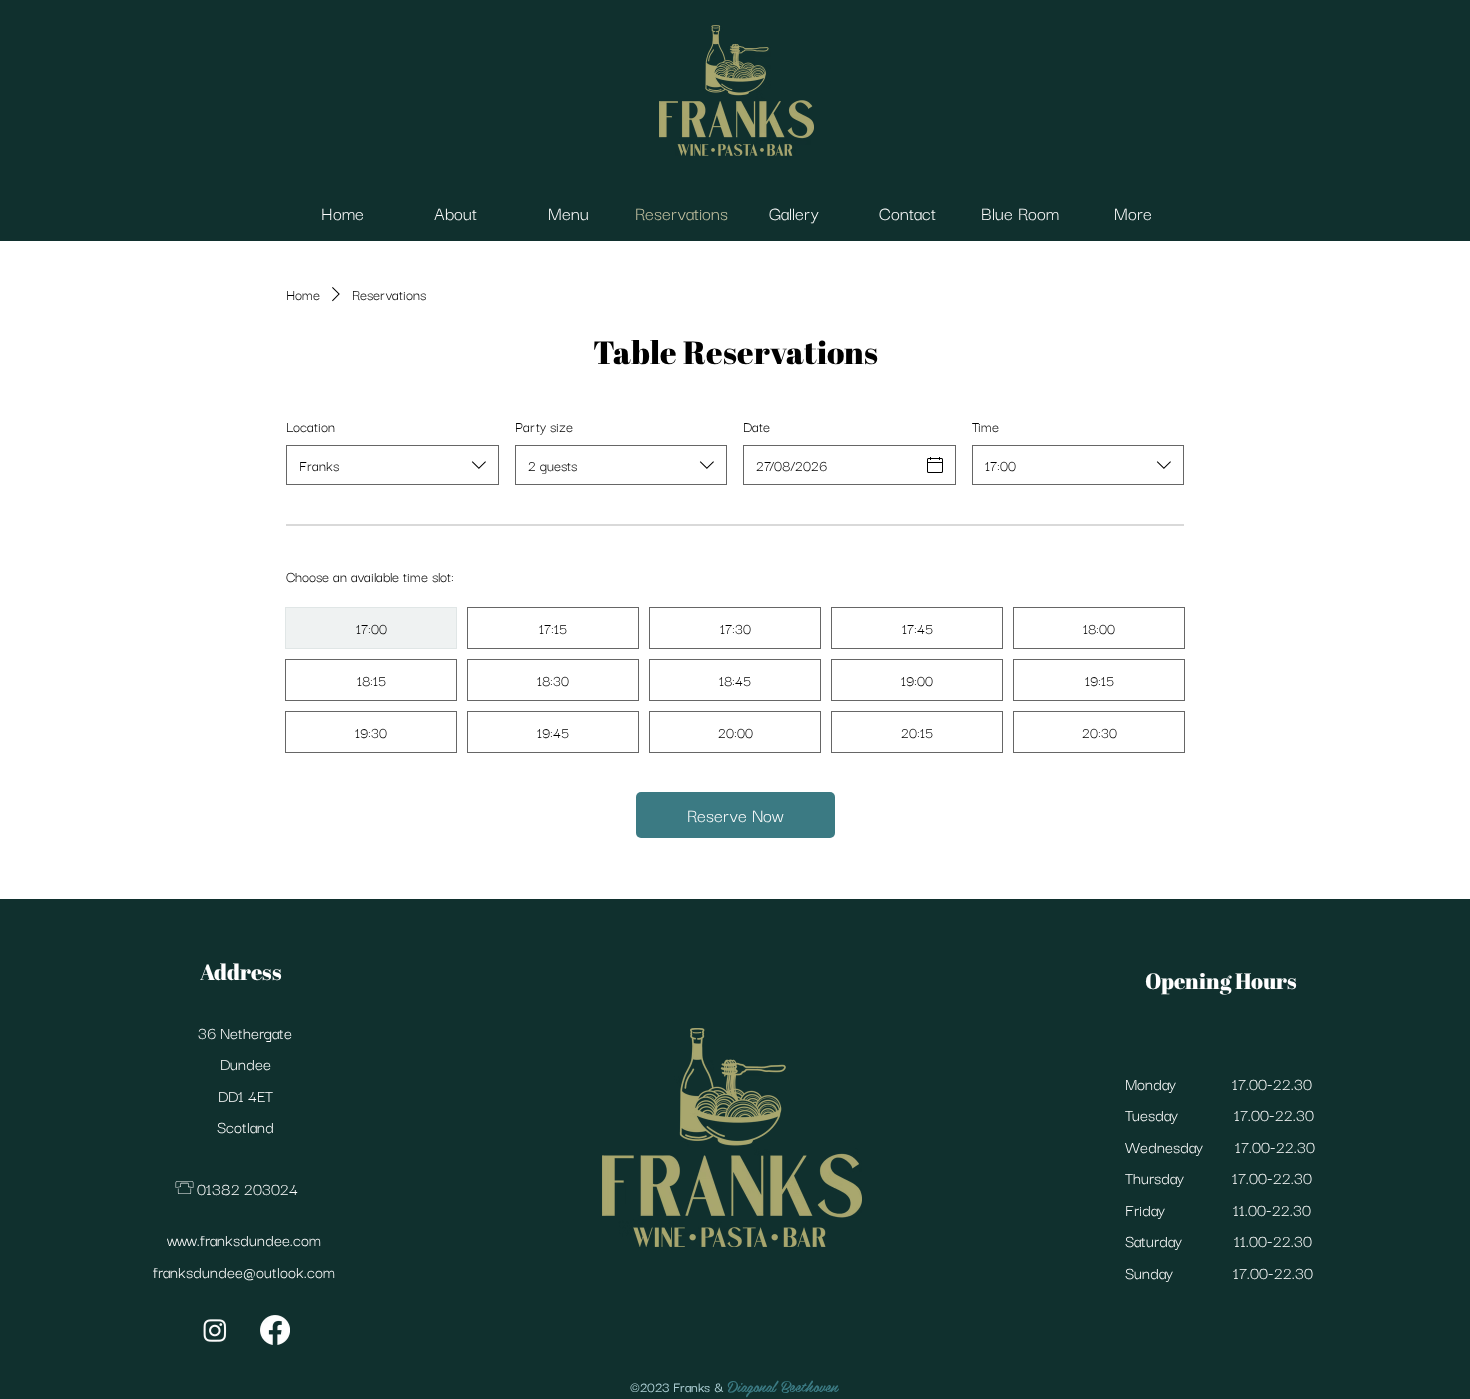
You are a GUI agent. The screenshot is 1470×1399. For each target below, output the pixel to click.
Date (756, 426)
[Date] (935, 465)
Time (985, 426)
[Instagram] (215, 1330)
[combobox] (392, 465)
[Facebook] (275, 1330)
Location (310, 426)
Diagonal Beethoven (783, 1386)
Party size (544, 426)
